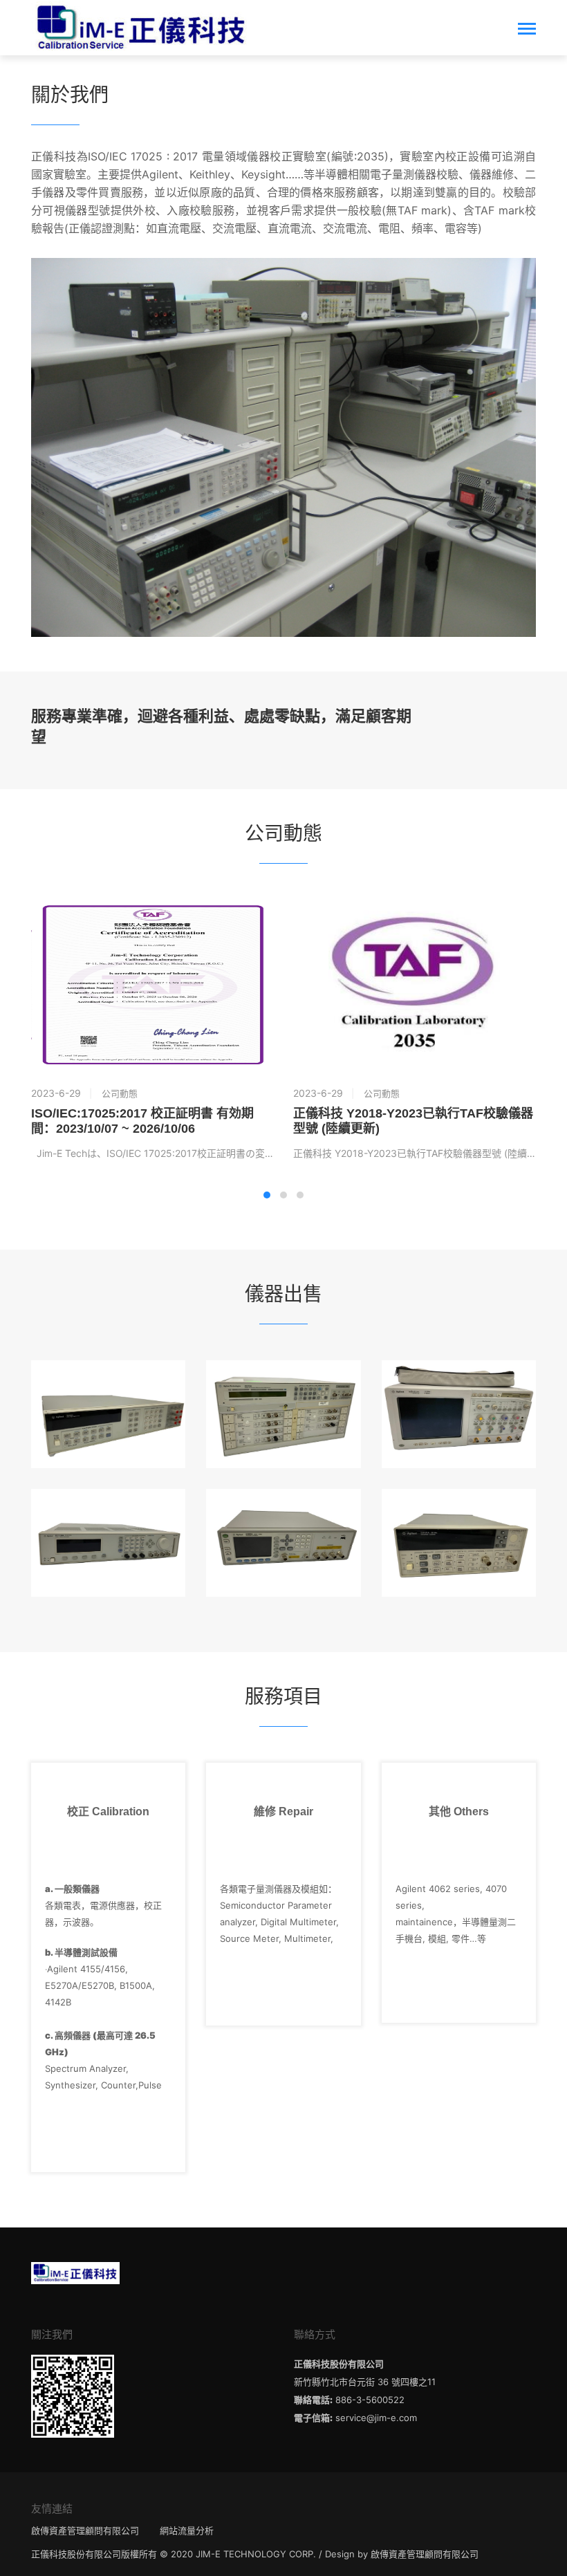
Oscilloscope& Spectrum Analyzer (459, 1387)
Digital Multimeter (108, 1387)
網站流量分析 (187, 2530)
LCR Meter (283, 1516)
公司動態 (120, 1093)
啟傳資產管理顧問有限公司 (85, 2530)
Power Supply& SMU (283, 1387)
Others (459, 1516)
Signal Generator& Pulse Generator (108, 1516)
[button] (267, 1195)
